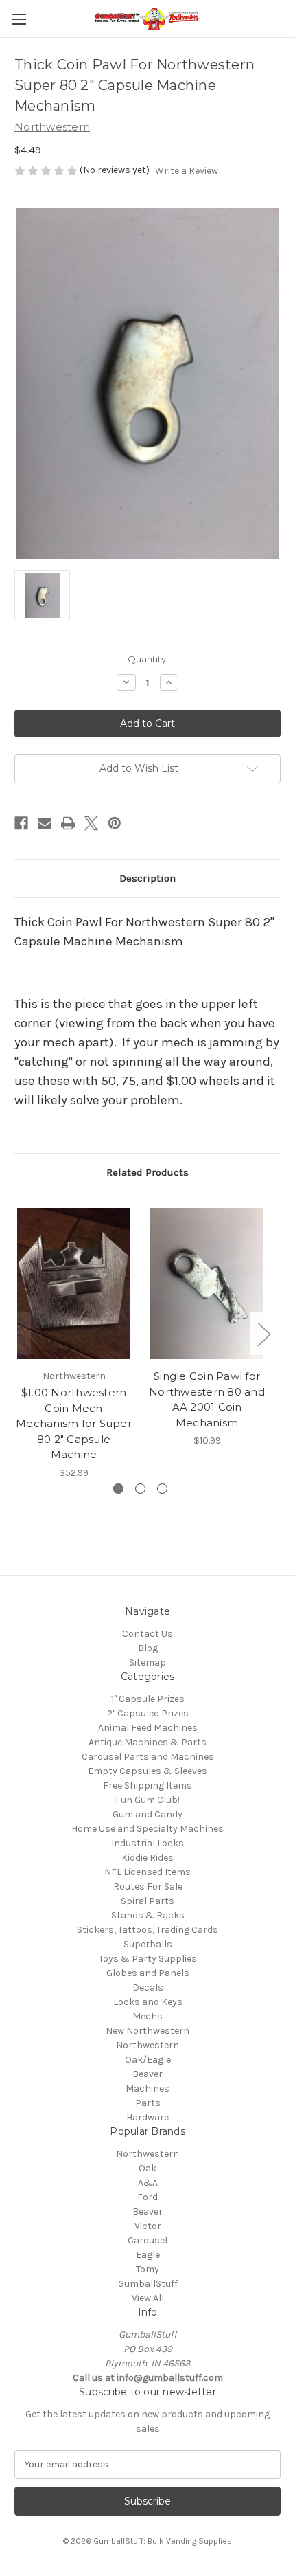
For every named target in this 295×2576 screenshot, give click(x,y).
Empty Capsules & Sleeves (147, 1771)
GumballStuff (148, 2284)
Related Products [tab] (147, 1172)
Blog (148, 1648)
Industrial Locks (147, 1843)
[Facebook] (21, 823)
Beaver (147, 2074)
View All (148, 2298)
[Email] (45, 823)
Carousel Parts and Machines (148, 1757)
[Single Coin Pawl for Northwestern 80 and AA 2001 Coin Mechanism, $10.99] (207, 1284)
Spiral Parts (147, 1901)
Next (263, 1333)
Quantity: (148, 659)
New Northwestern (147, 2031)
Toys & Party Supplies (148, 1959)
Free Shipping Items (147, 1785)
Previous (18, 1333)
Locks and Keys (148, 2002)
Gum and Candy (147, 1814)
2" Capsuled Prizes (148, 1713)
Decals (148, 1987)
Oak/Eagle (148, 2060)
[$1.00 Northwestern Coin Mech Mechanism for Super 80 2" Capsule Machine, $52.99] (74, 1284)
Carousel (147, 2240)
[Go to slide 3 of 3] (162, 1489)
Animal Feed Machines (148, 1728)
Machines (147, 2088)
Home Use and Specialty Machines (147, 1829)
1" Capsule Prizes (148, 1699)
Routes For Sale (148, 1886)
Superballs (148, 1944)
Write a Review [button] (187, 171)
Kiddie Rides (147, 1858)
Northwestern (147, 2045)
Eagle (148, 2255)
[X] (91, 823)
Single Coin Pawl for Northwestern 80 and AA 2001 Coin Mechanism (207, 1399)
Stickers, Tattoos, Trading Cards (147, 1930)
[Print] (68, 823)
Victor (148, 2226)
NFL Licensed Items (147, 1872)
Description (147, 878)
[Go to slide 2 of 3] (140, 1489)
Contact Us (147, 1634)
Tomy (147, 2269)
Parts (148, 2103)
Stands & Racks (148, 1915)
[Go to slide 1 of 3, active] (118, 1489)
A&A (148, 2183)
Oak (147, 2168)
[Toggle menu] (19, 19)
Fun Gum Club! (147, 1800)
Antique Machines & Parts (147, 1742)
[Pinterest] (115, 823)
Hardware (147, 2117)
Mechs (147, 2016)
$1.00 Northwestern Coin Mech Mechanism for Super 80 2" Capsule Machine (74, 1423)
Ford (147, 2197)
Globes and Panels (148, 1973)
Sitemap (147, 1662)
